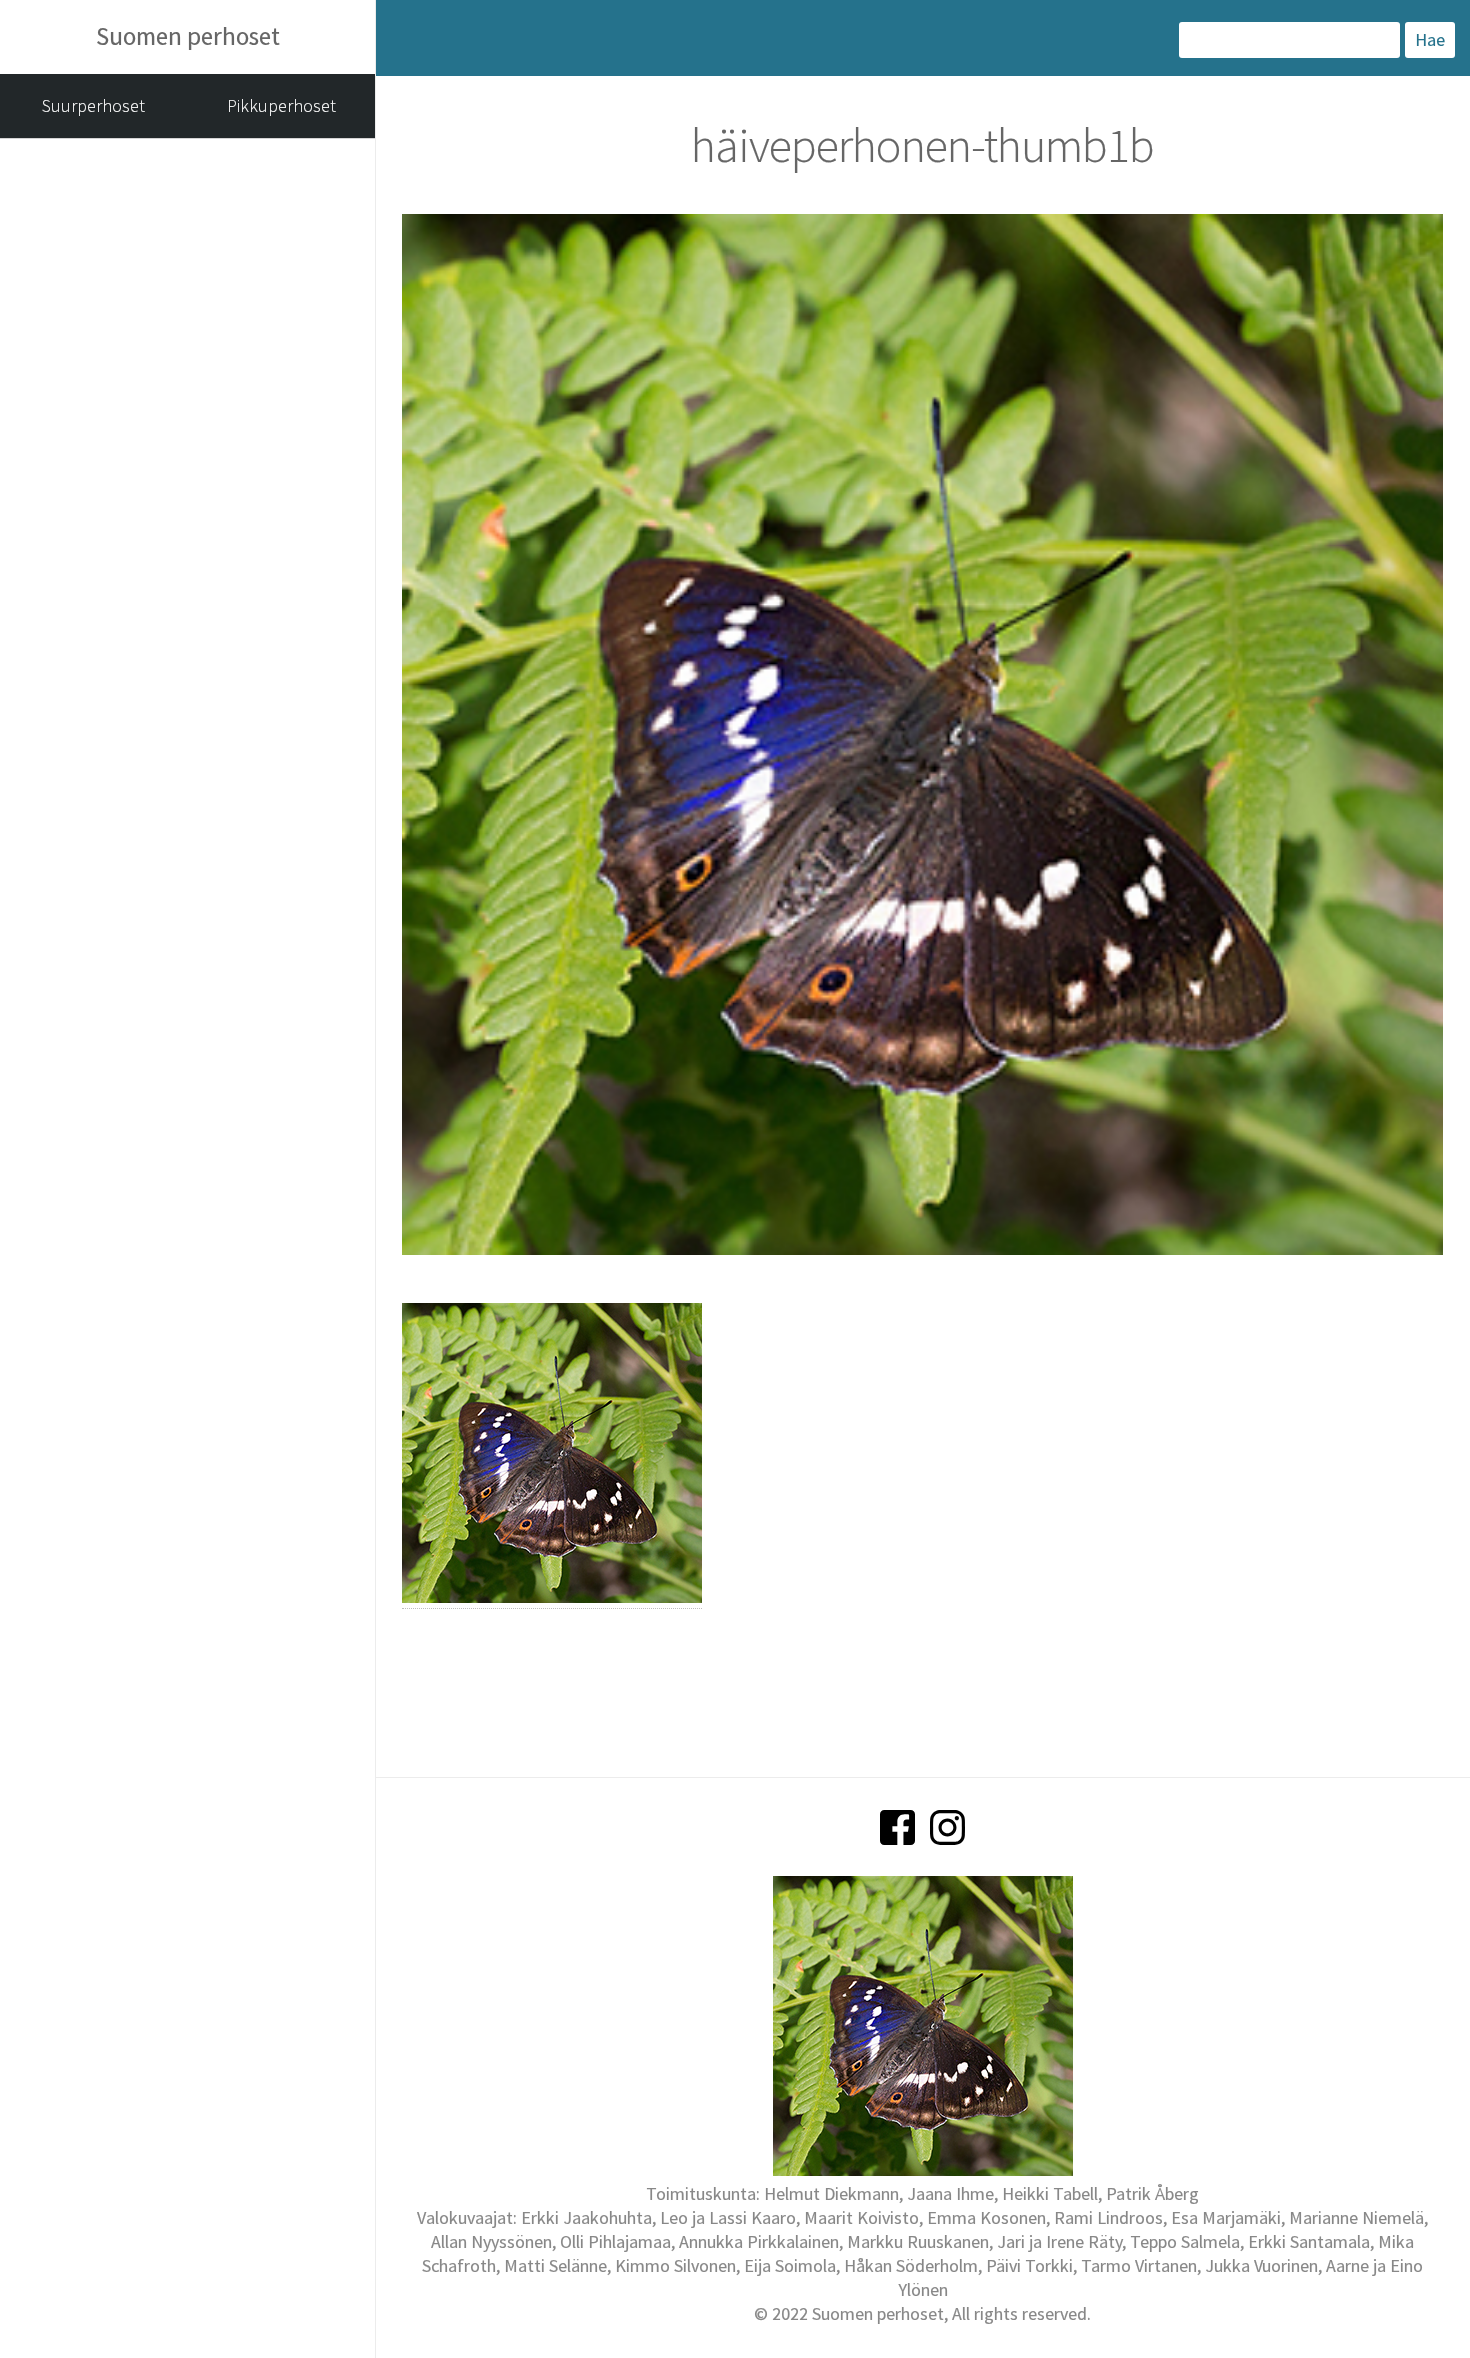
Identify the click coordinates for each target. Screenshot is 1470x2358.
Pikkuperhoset (281, 105)
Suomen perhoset (188, 36)
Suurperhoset (93, 105)
